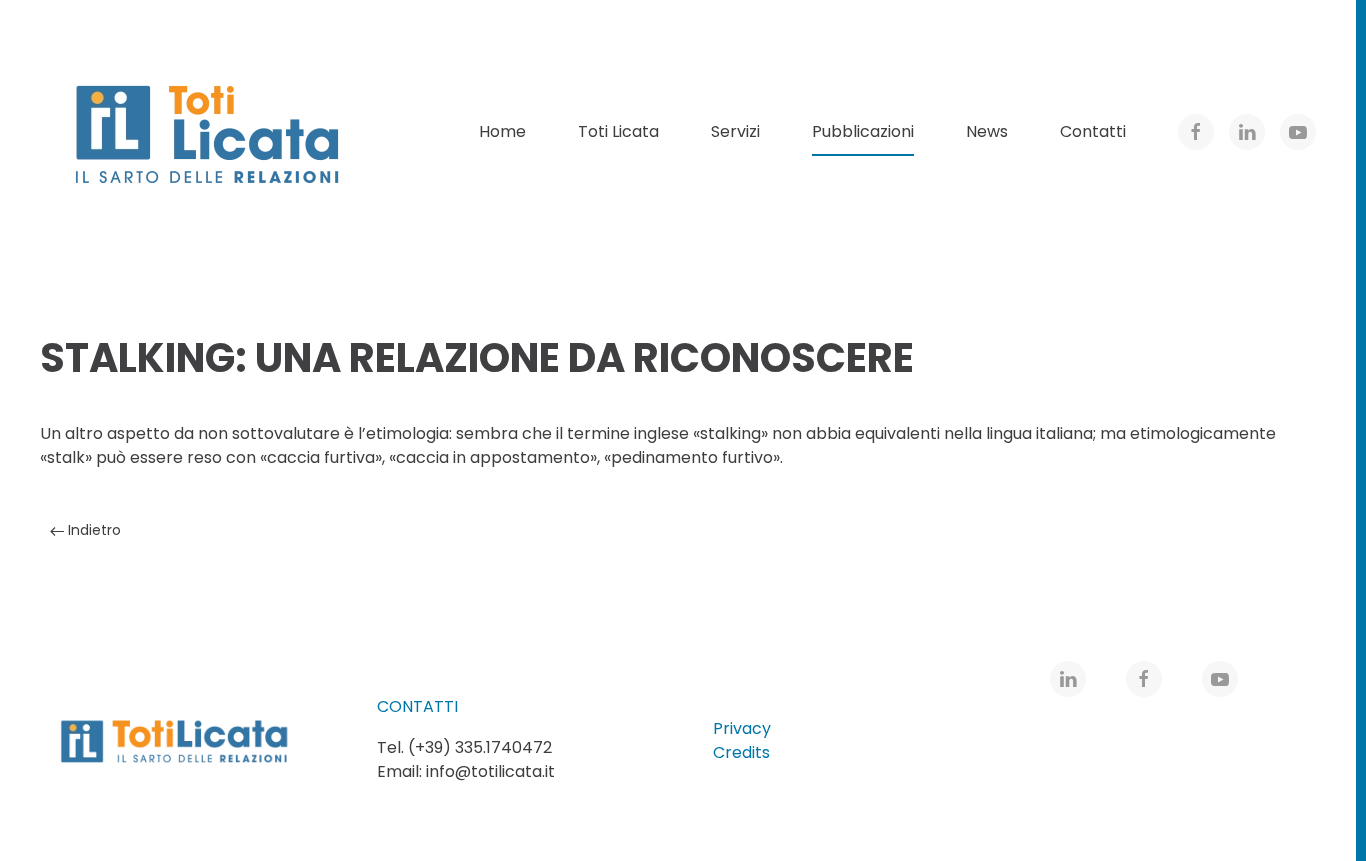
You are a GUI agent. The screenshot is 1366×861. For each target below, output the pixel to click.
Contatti (1093, 131)
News (987, 131)
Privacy (742, 728)
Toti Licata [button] (618, 131)
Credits (741, 752)
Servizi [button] (735, 131)
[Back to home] (209, 132)
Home (502, 131)
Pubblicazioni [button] (863, 131)
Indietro (92, 530)
